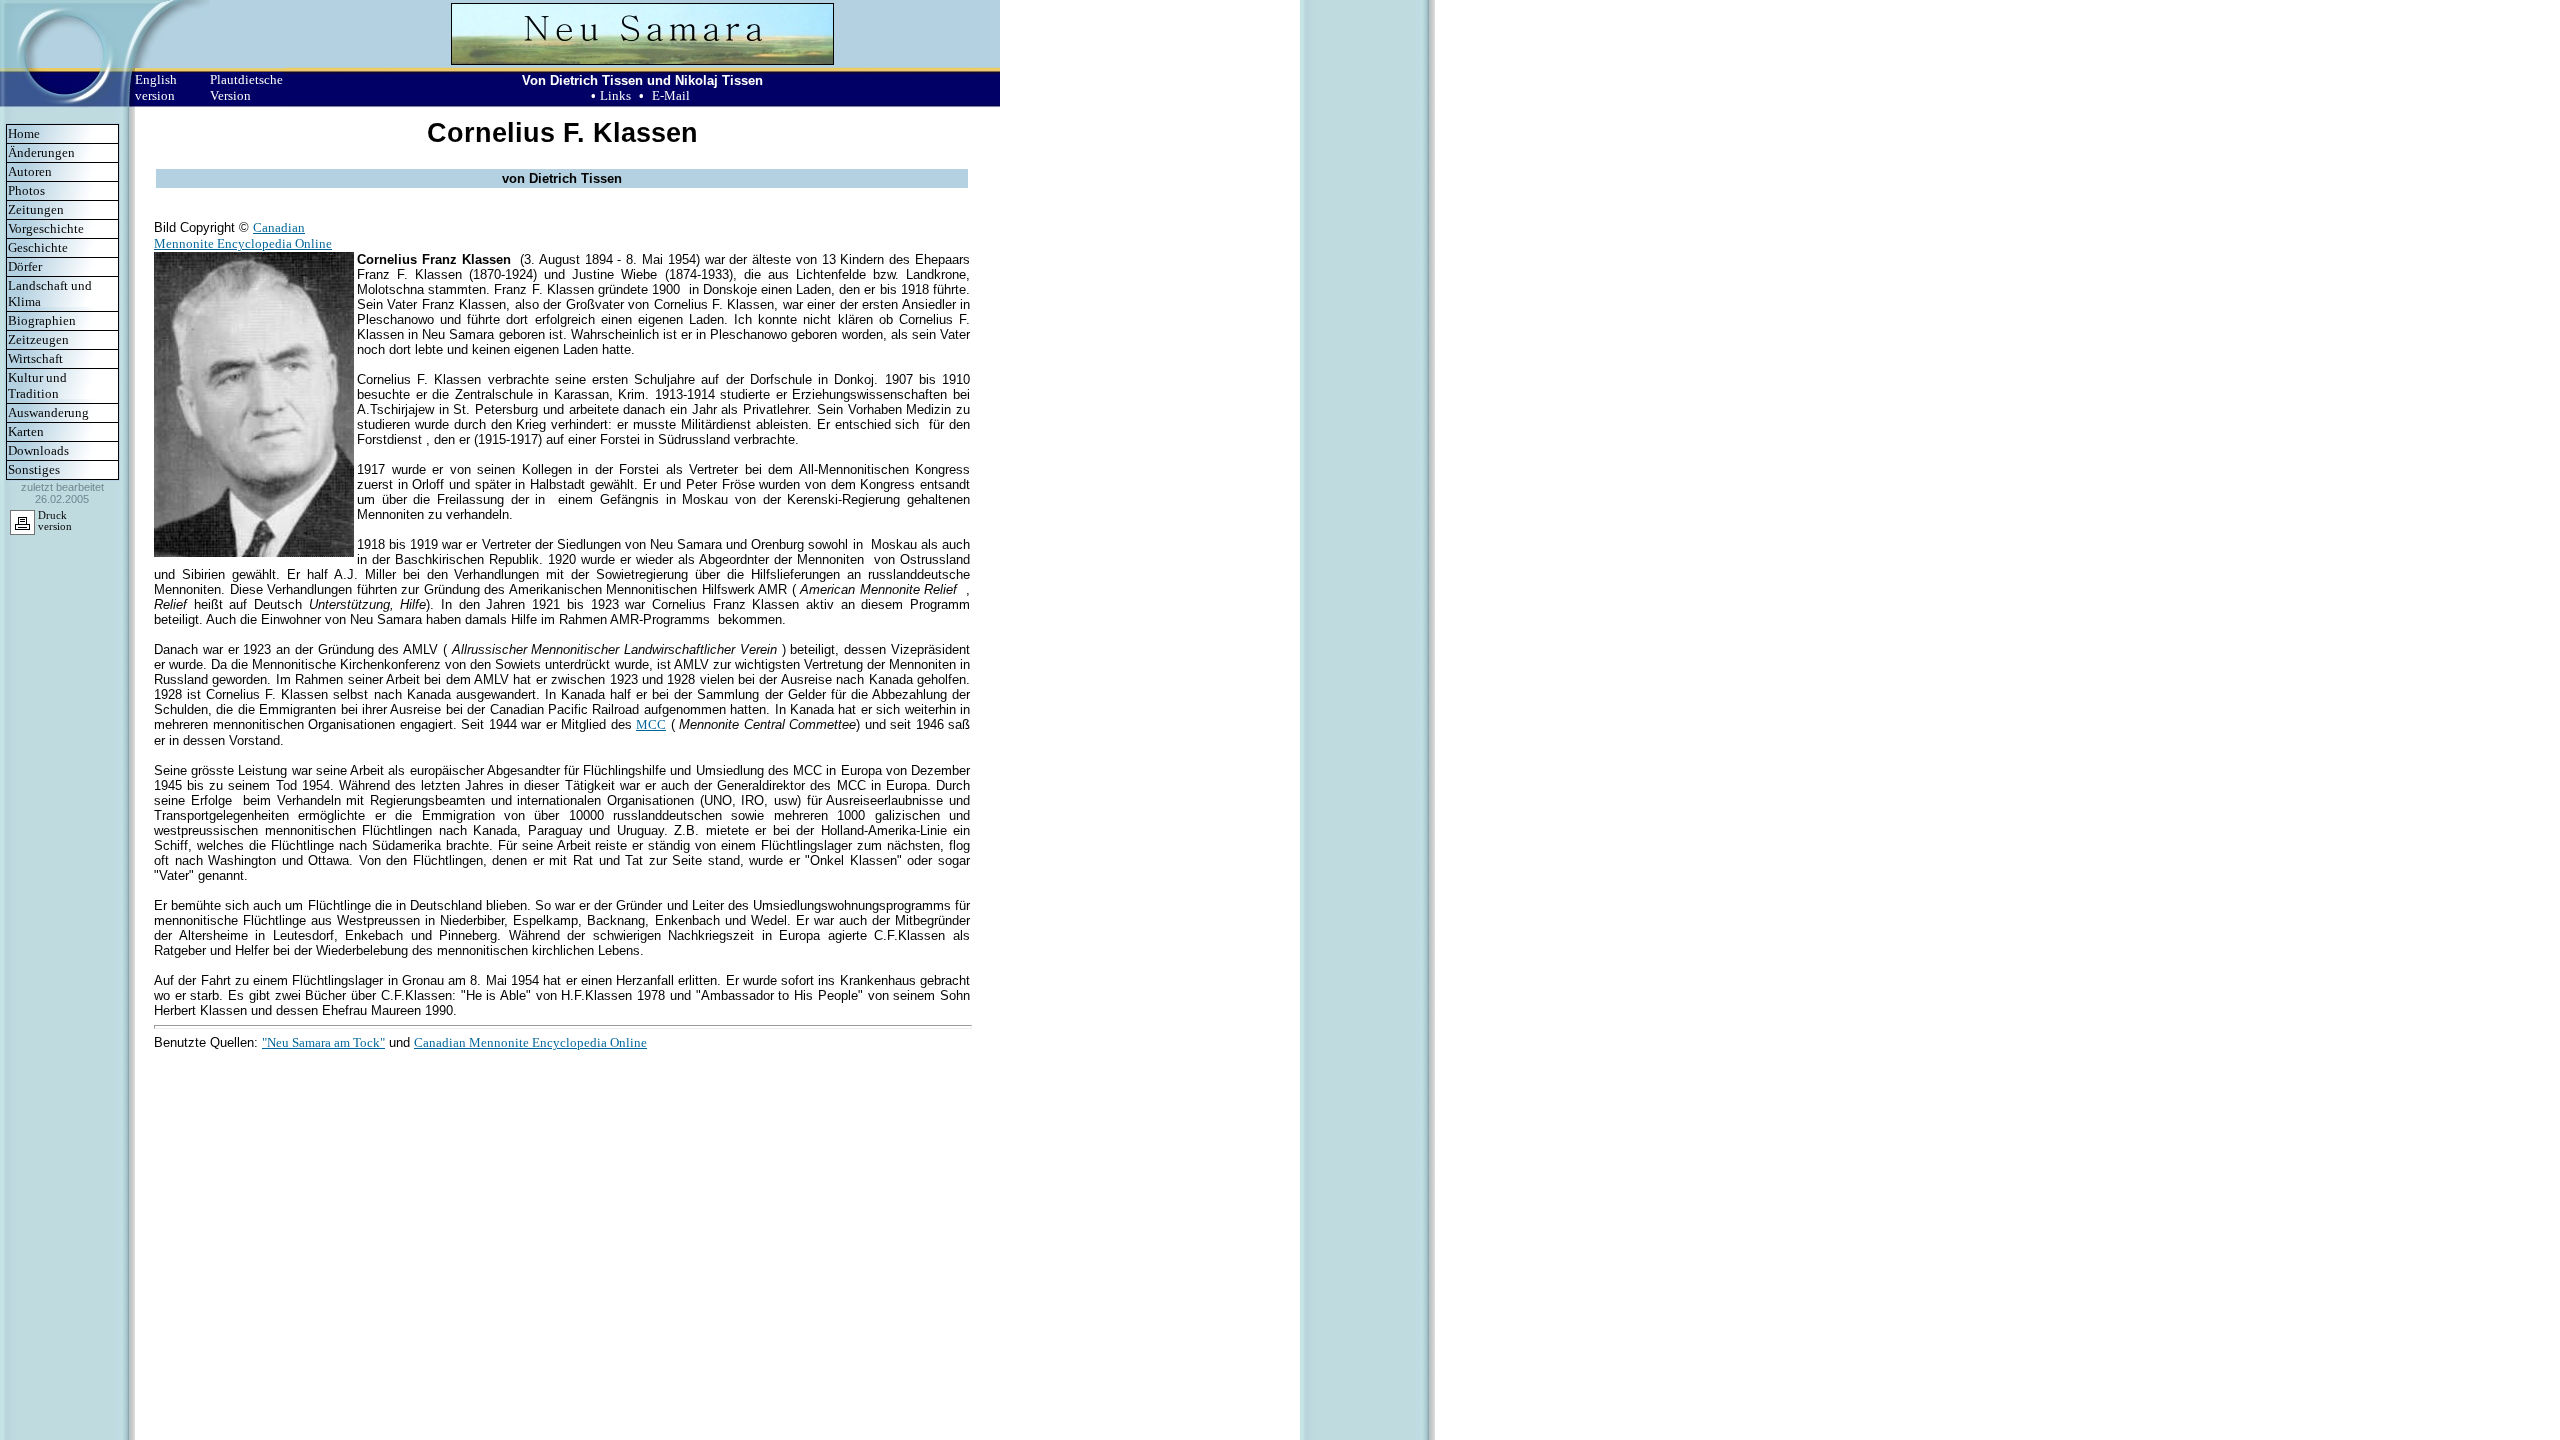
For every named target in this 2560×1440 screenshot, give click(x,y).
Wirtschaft (35, 358)
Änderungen (41, 152)
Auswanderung (48, 412)
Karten (26, 431)
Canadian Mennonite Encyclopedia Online (243, 235)
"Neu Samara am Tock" (323, 1042)
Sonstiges (34, 469)
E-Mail (671, 95)
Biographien (42, 320)
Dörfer (25, 266)
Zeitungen (36, 209)
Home (24, 133)
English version (156, 87)
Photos (26, 190)
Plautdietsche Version (246, 87)
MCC (651, 724)
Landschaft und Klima (50, 293)
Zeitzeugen (38, 339)
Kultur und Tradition (37, 385)
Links (615, 95)
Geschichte (38, 247)
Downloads (38, 450)
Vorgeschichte (46, 228)
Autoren (30, 171)
